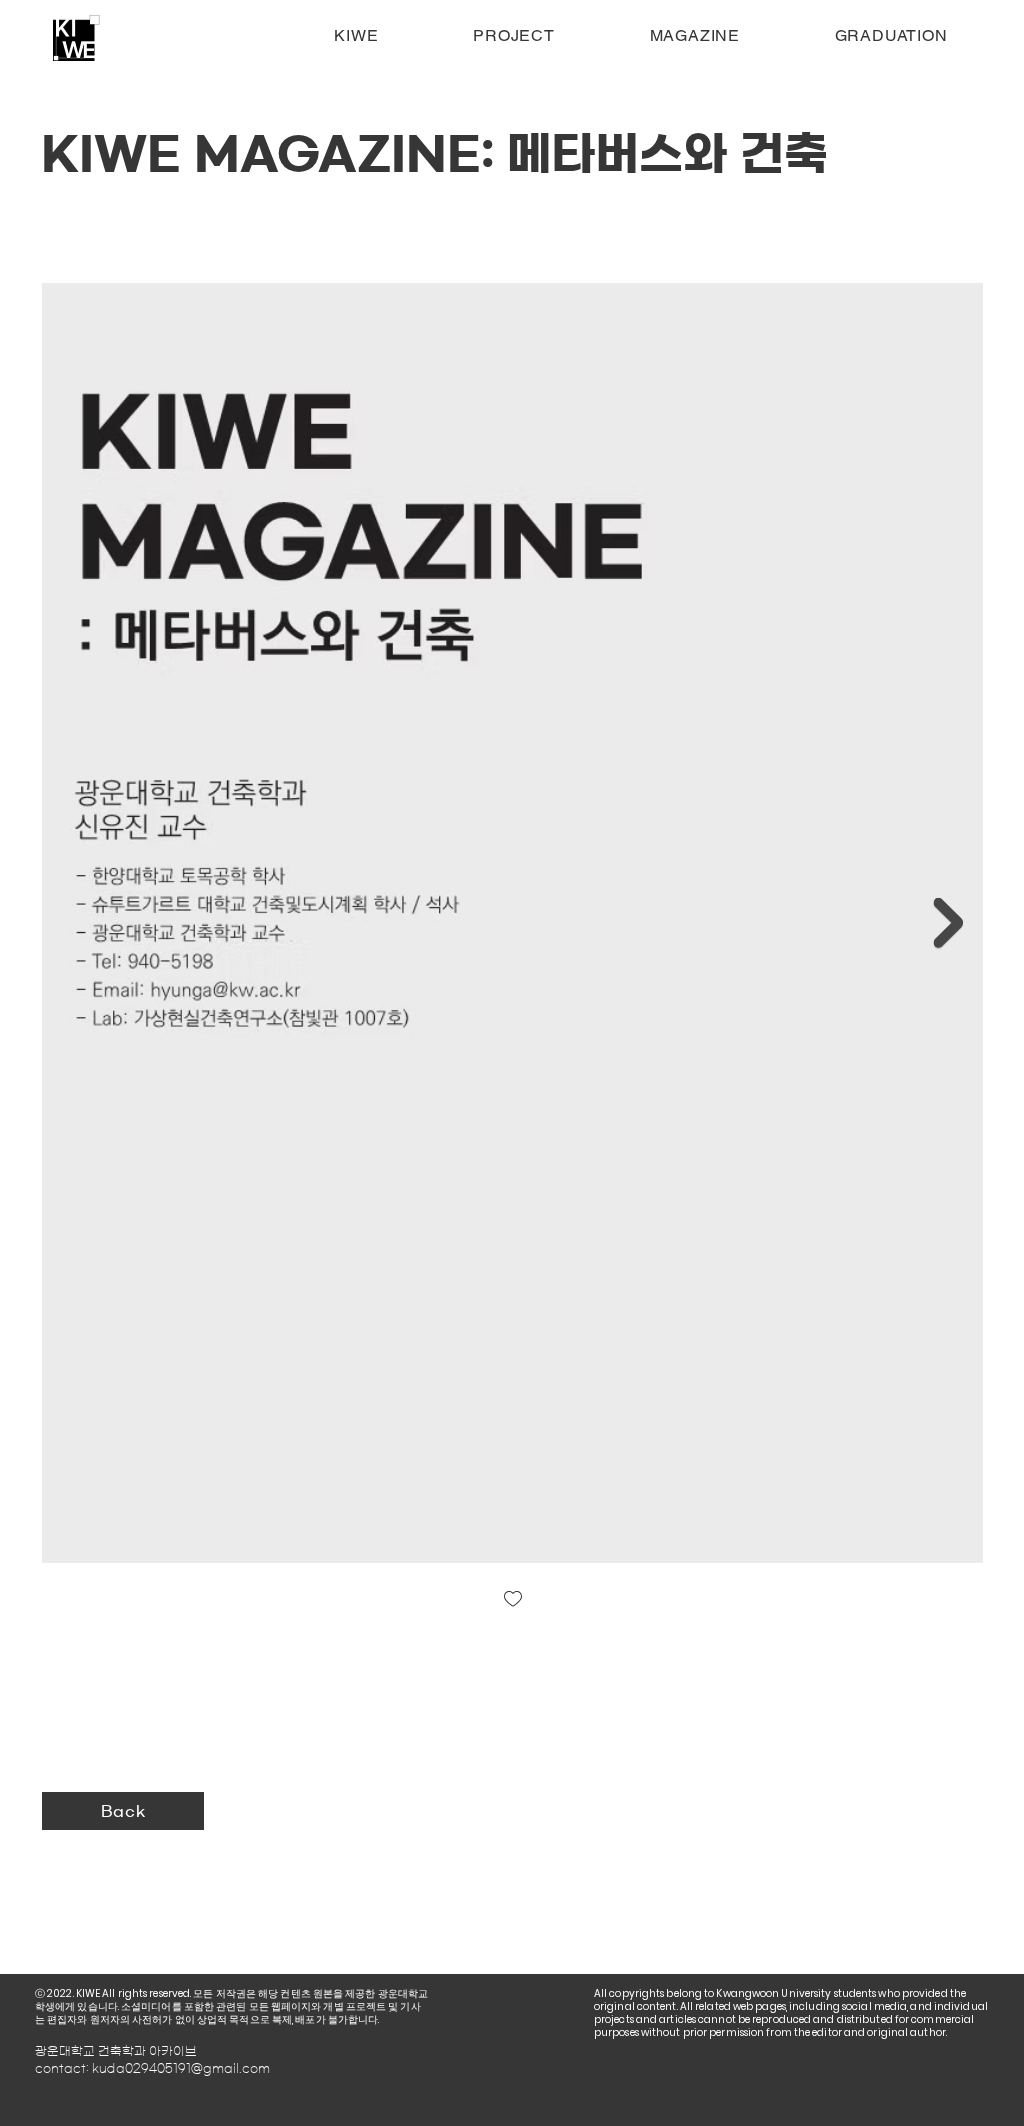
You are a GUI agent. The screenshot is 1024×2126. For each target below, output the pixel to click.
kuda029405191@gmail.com (181, 2068)
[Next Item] (948, 923)
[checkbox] (513, 1600)
